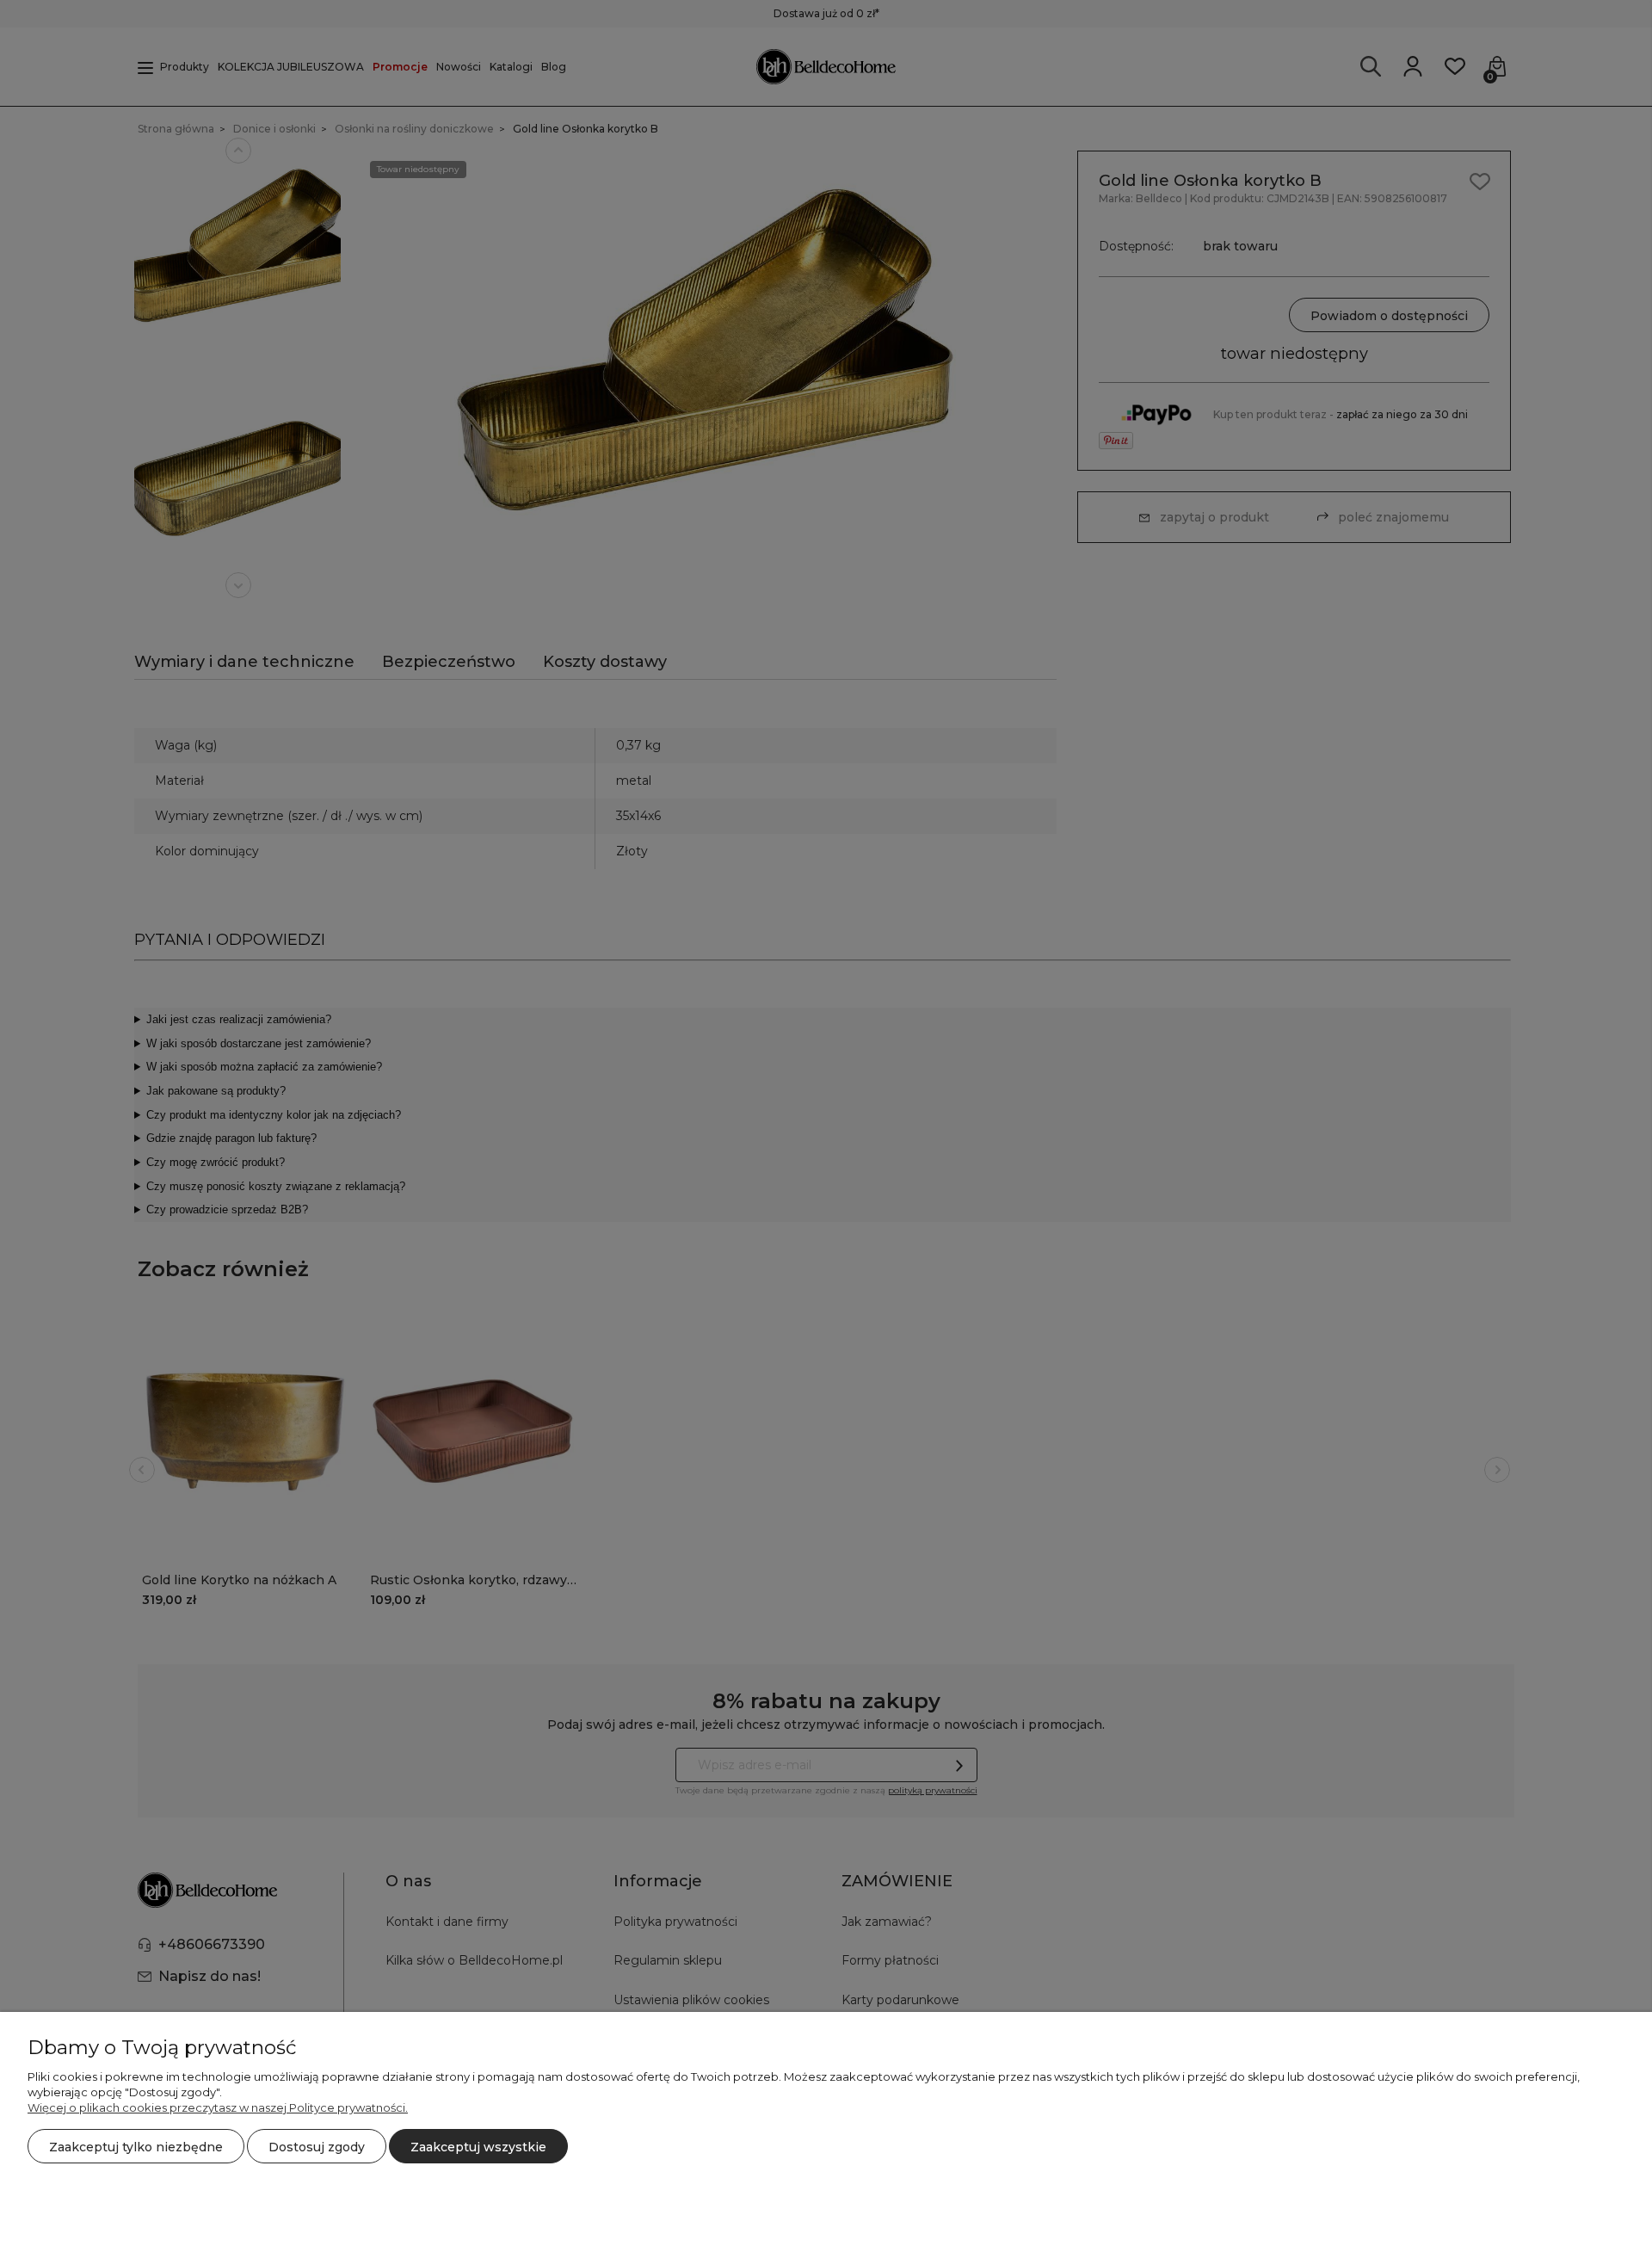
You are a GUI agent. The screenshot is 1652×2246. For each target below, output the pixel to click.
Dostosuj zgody (317, 2147)
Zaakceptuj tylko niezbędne (136, 2147)
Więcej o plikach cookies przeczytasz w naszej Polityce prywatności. (218, 2107)
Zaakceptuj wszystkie (478, 2147)
